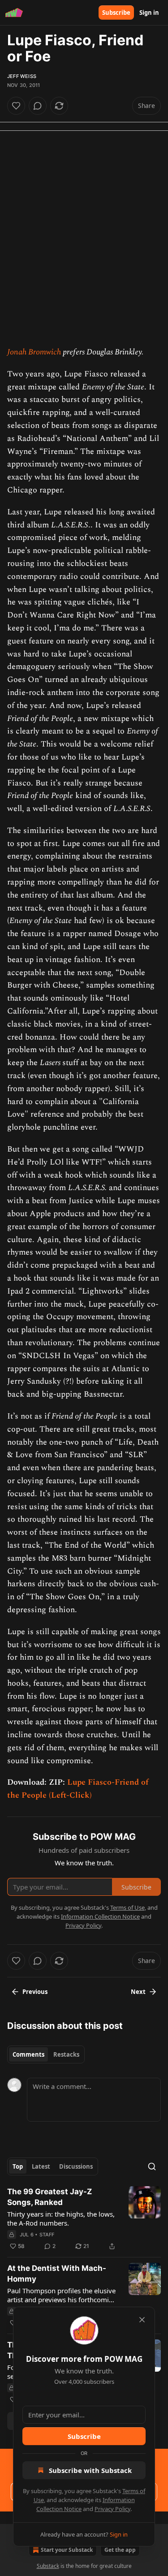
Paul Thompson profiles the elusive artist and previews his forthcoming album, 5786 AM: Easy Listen (62, 2295)
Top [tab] (18, 2166)
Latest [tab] (41, 2166)
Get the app (120, 2550)
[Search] (152, 2166)
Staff (47, 2235)
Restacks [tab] (66, 2054)
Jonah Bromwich (34, 352)
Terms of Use (127, 1907)
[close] (142, 2320)
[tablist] (46, 2054)
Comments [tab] (28, 2054)
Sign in (149, 13)
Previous (35, 1992)
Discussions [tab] (76, 2166)
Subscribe (116, 13)
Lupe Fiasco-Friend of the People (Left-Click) (78, 1789)
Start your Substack (67, 2550)
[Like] (16, 106)
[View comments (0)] (38, 106)
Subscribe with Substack (90, 2470)
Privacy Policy (112, 2509)
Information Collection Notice (100, 1916)
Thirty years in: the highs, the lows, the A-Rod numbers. (61, 2218)
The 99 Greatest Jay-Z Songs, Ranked (50, 2197)
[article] (84, 2219)
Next (138, 1992)
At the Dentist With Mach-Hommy (57, 2274)
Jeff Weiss (22, 76)
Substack (48, 2566)
